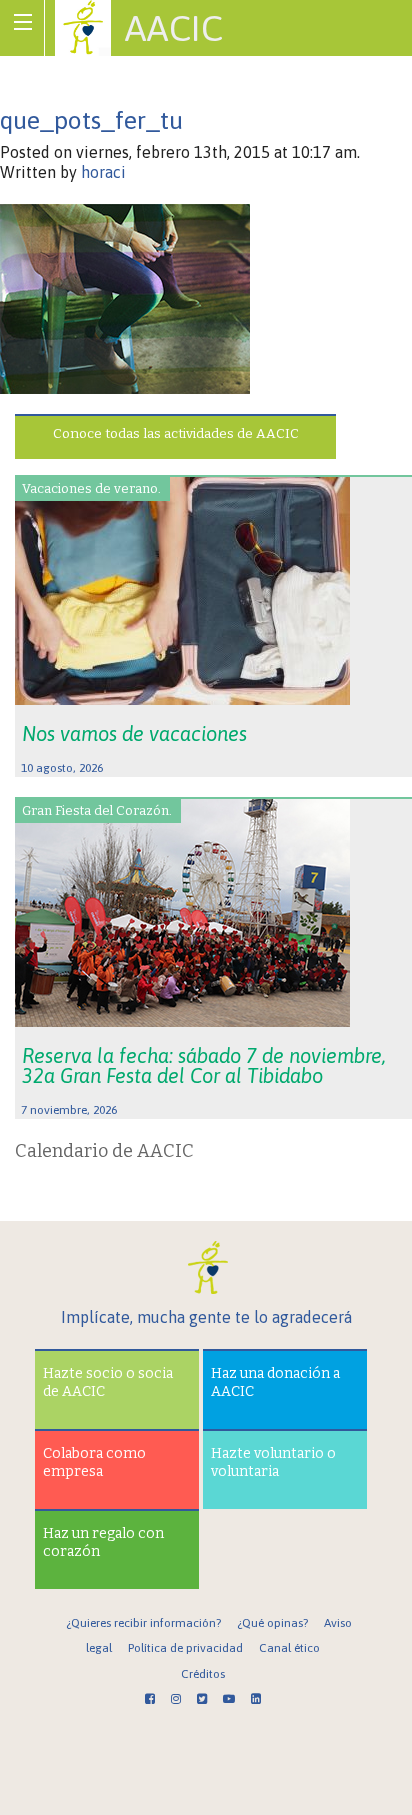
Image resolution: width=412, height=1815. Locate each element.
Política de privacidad (185, 1648)
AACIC (174, 28)
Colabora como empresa (94, 1462)
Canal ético (289, 1648)
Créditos (203, 1674)
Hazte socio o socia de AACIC (108, 1382)
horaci (103, 172)
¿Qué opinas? (272, 1623)
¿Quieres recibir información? (143, 1623)
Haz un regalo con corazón (103, 1542)
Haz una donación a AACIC (275, 1382)
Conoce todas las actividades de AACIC (176, 433)
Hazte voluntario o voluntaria (273, 1462)
